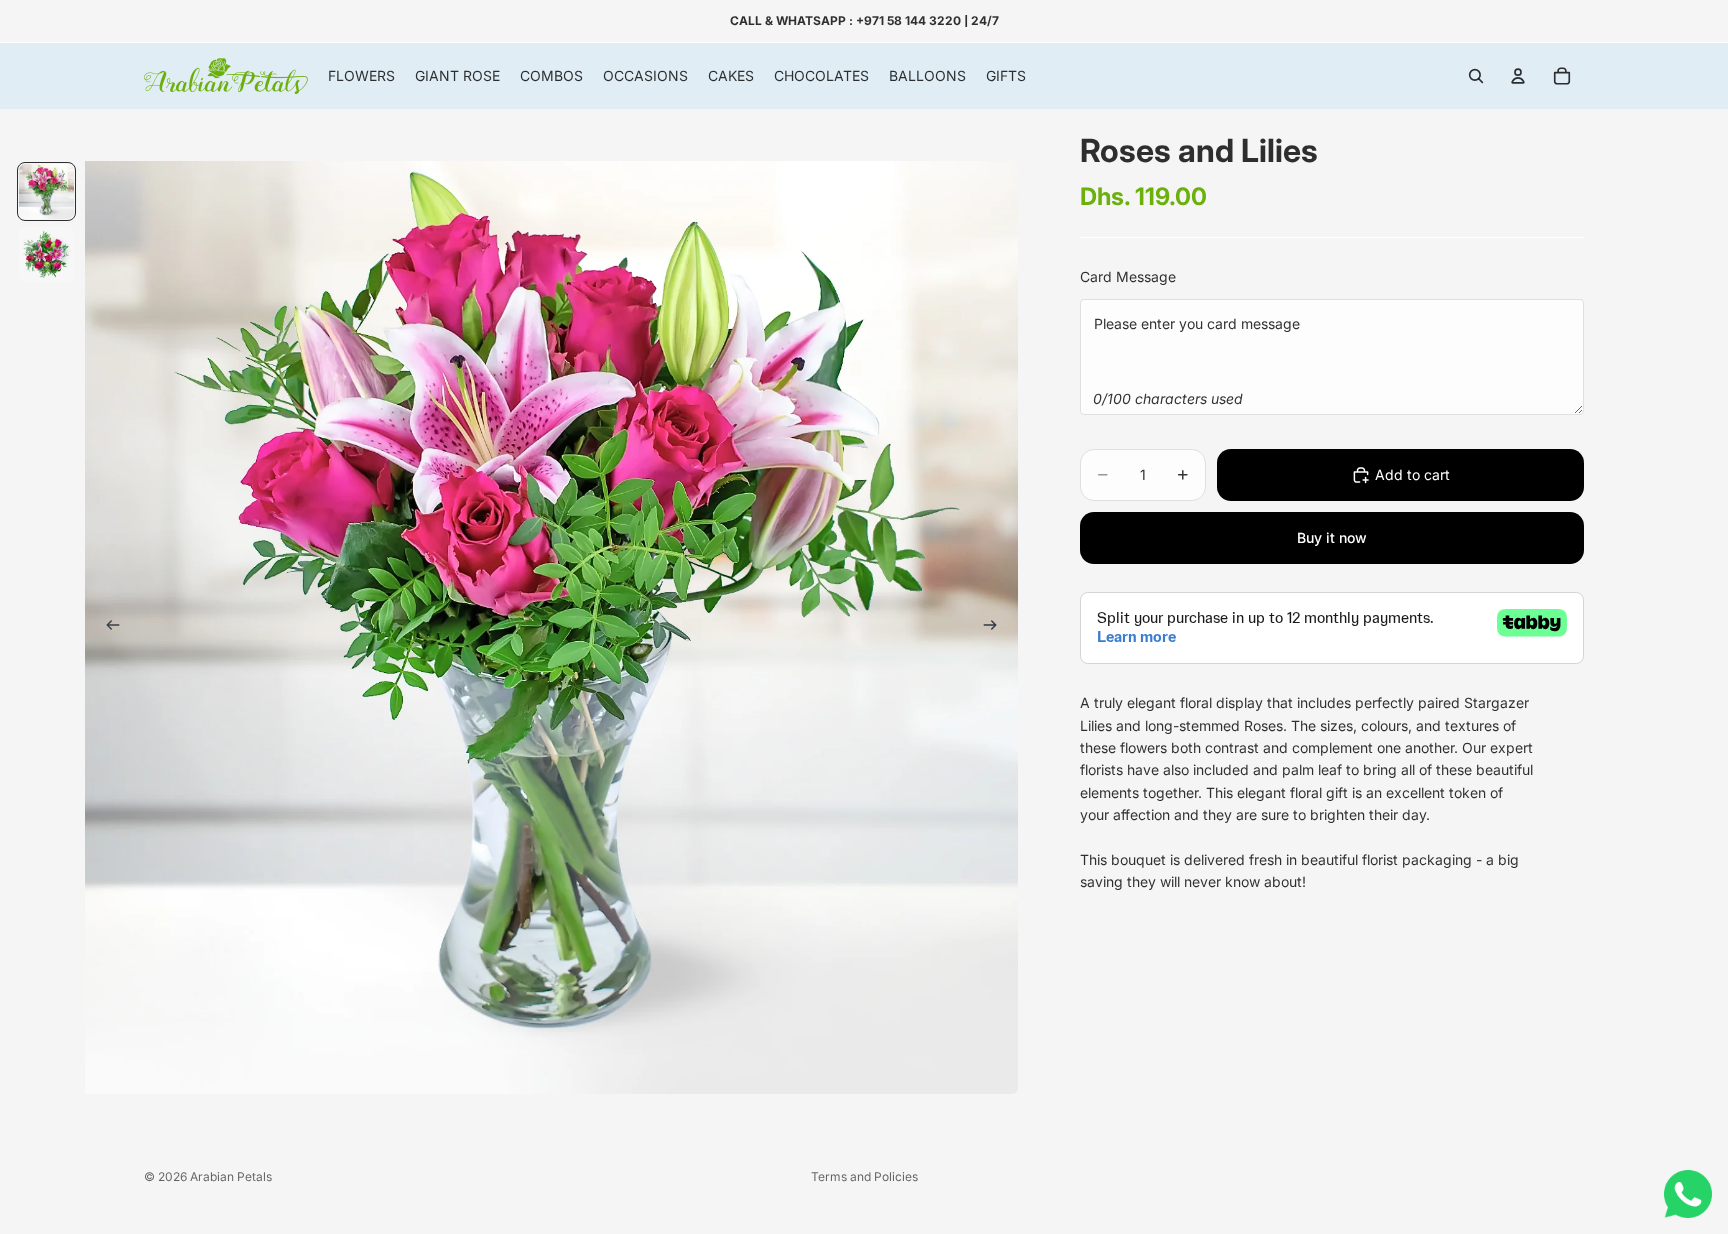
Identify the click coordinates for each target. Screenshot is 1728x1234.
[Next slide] (996, 628)
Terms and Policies (864, 1176)
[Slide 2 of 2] (46, 254)
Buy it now (1332, 537)
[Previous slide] (107, 628)
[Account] (1518, 76)
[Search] (1476, 76)
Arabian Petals (231, 1176)
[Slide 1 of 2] (46, 191)
